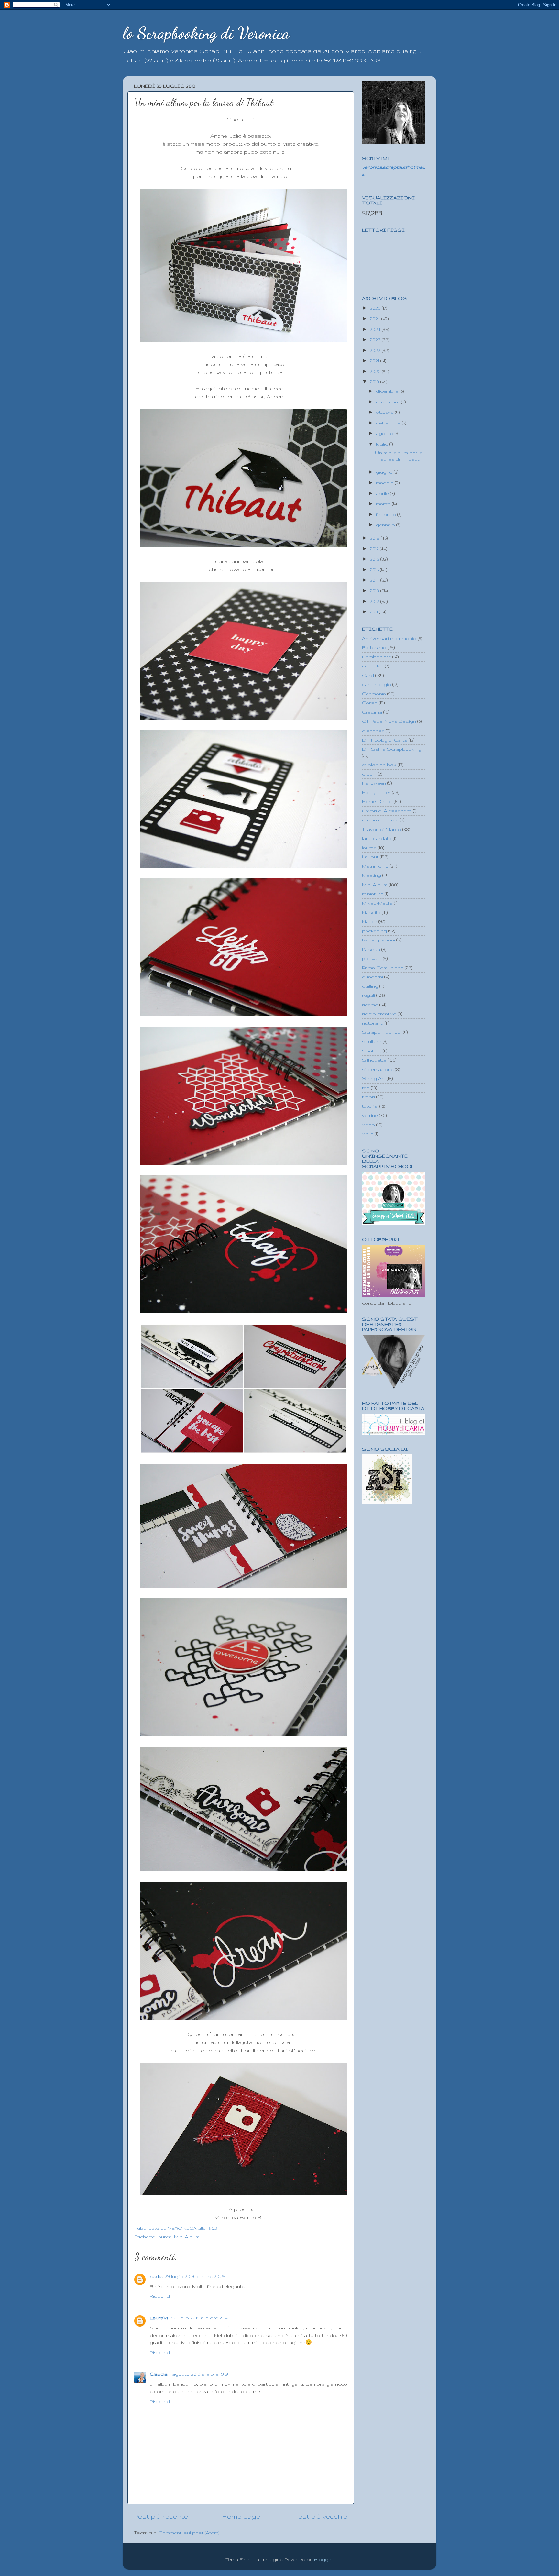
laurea (164, 2237)
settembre (389, 423)
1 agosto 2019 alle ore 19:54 (200, 2374)
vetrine (370, 1115)
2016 (375, 559)
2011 (374, 612)
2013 (375, 591)
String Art (374, 1078)
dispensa (373, 731)
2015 (375, 570)
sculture (372, 1041)
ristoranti (373, 1023)
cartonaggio (377, 684)
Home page (241, 2516)
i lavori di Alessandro (387, 811)
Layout (370, 857)
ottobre (385, 412)
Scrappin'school (382, 1032)
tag (366, 1088)
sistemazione (378, 1069)
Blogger (324, 2559)
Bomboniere (377, 657)
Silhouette (374, 1060)
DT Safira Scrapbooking (392, 749)
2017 (375, 549)
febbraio (387, 514)
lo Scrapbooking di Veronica (206, 33)
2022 (376, 350)
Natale (370, 921)
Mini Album (187, 2237)
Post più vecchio (321, 2516)
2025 (376, 319)
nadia (156, 2276)
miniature (373, 894)
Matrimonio (375, 866)
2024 (376, 329)
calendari (373, 666)
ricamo (370, 1005)
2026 (376, 308)
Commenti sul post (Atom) (189, 2533)
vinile (368, 1134)
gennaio (386, 525)
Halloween (374, 783)
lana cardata (377, 838)
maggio (385, 483)
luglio (383, 444)
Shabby (372, 1051)
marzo (384, 504)
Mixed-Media (377, 903)
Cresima (372, 712)
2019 (375, 382)
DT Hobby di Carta (385, 740)
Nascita (371, 912)
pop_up (372, 958)
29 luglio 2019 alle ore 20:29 (195, 2276)
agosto (385, 433)
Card (368, 675)
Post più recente (161, 2516)
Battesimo (374, 647)
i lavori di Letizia (380, 820)
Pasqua (371, 949)
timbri (368, 1097)
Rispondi (160, 2296)
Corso (370, 703)
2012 (375, 601)
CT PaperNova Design (389, 721)
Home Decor (377, 801)
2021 (375, 361)
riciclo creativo (379, 1014)
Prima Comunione (383, 968)
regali (368, 995)
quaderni (373, 977)
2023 (376, 340)
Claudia (159, 2374)
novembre (389, 402)
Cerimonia (374, 694)
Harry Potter (376, 792)
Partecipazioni (378, 940)
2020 (376, 371)
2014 (375, 580)
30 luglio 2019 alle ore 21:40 (200, 2318)
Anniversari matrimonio (389, 638)
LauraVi (159, 2318)
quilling (370, 986)
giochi (369, 774)
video (368, 1125)
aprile (383, 493)
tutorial (370, 1106)
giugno (385, 472)
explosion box (379, 765)
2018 (375, 538)
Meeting (372, 875)
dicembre (388, 391)
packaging (374, 931)
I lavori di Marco (382, 829)
